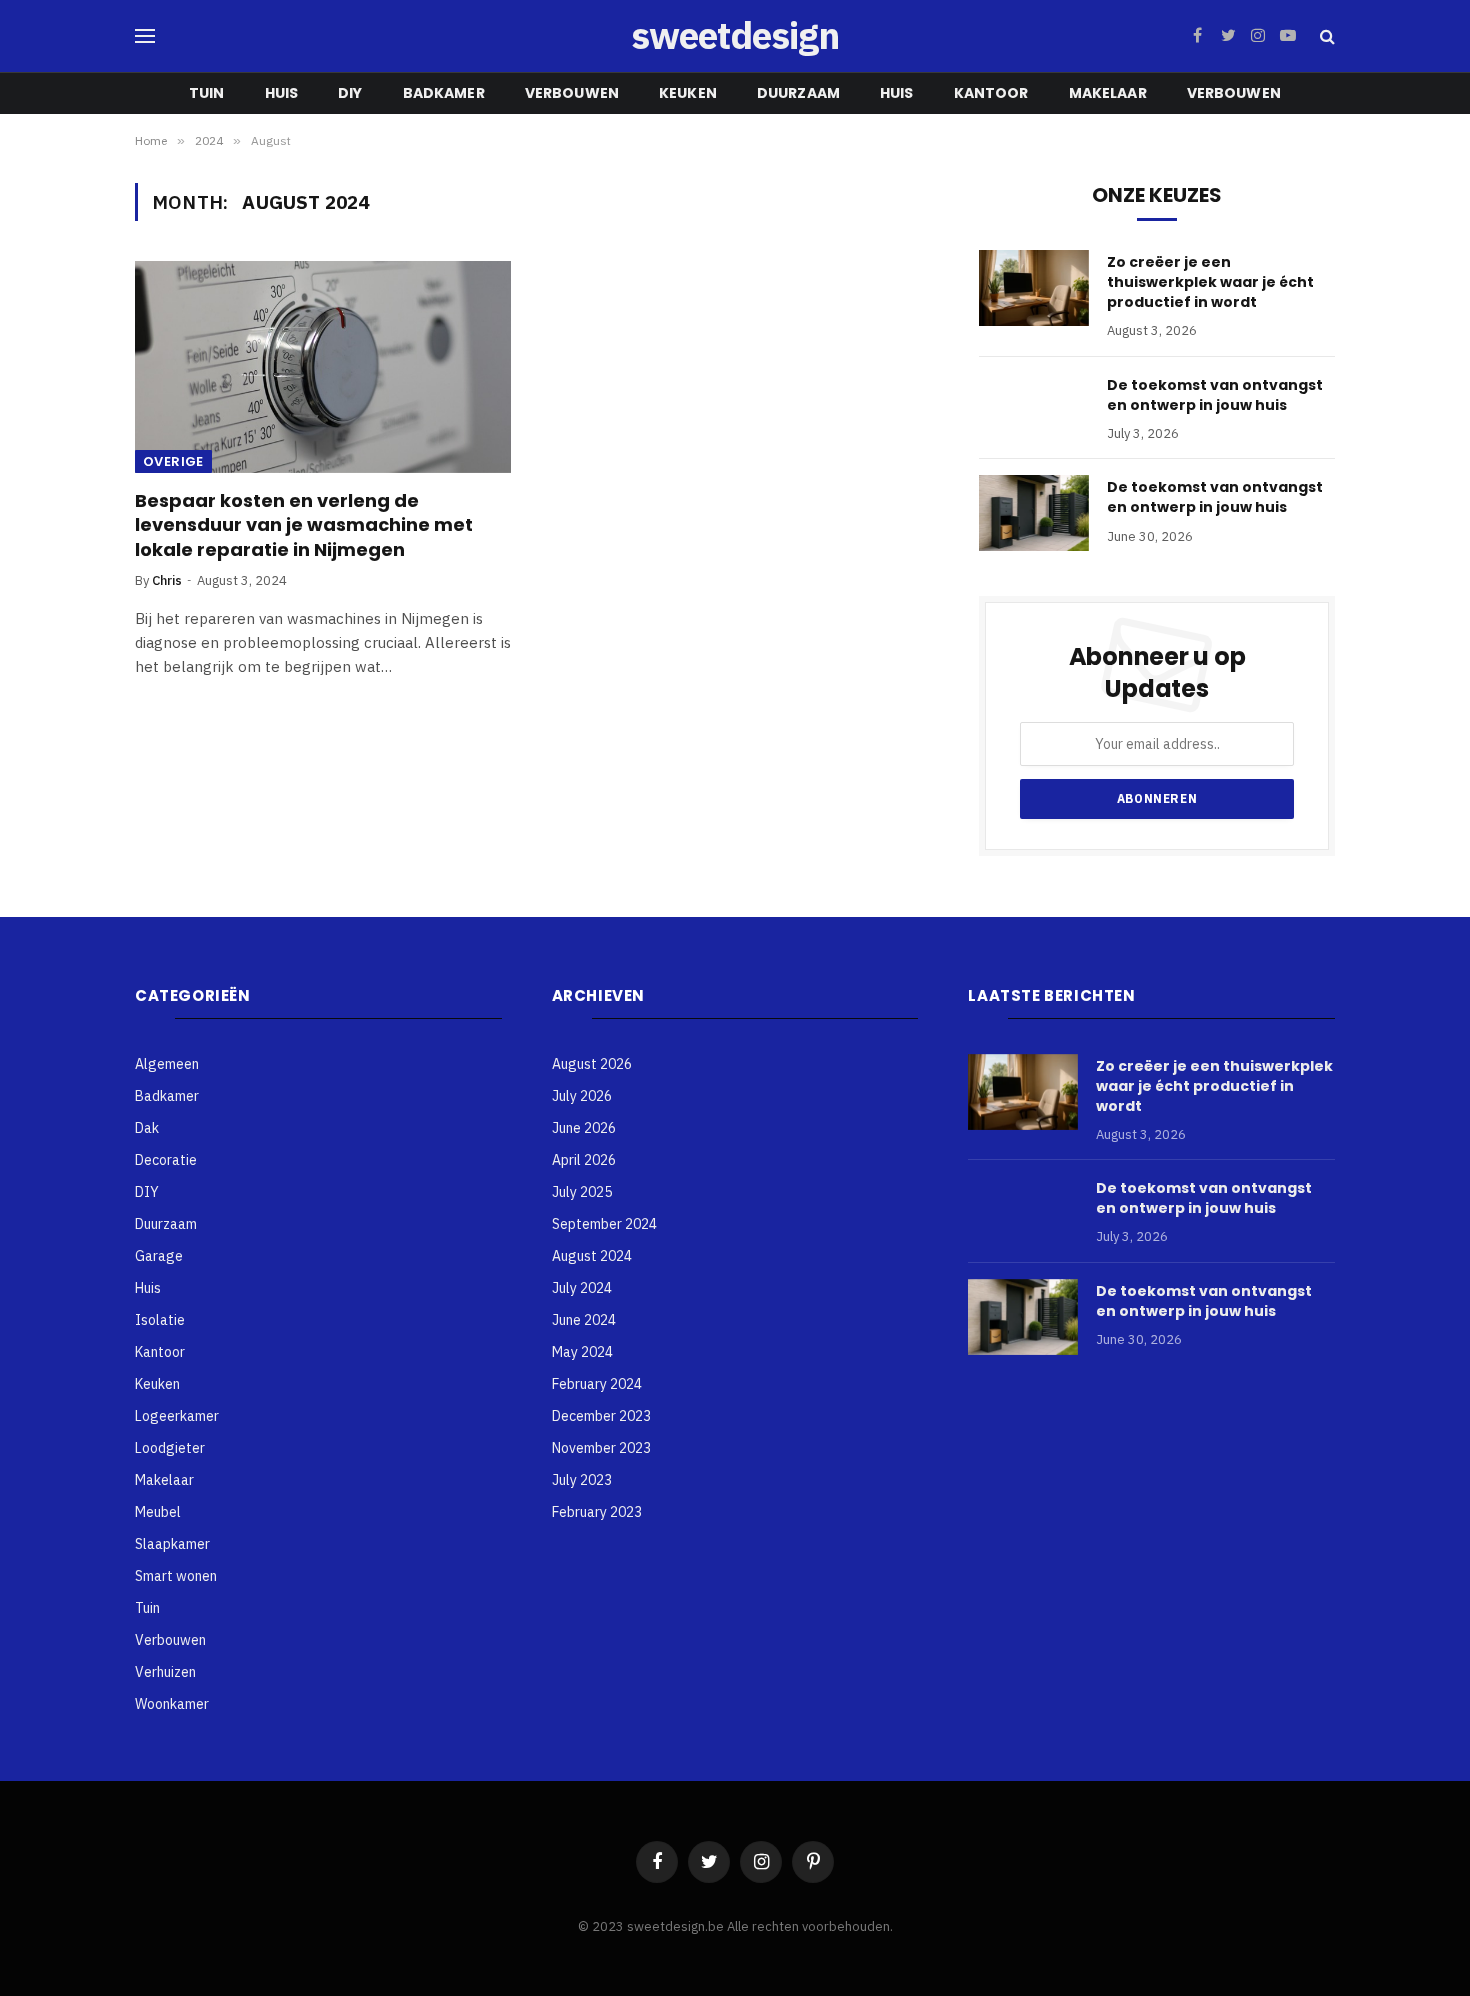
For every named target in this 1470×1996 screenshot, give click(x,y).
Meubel (158, 1512)
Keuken (688, 93)
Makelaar (1108, 93)
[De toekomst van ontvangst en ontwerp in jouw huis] (1034, 513)
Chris (167, 580)
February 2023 (597, 1512)
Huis (282, 93)
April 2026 (584, 1160)
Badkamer (444, 93)
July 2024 (582, 1288)
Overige (173, 461)
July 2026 (582, 1096)
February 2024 (597, 1384)
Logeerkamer (177, 1416)
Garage (159, 1256)
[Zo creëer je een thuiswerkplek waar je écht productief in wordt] (1034, 288)
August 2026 (592, 1064)
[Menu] (145, 36)
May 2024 (582, 1352)
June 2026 (584, 1128)
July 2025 (582, 1192)
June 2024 (584, 1320)
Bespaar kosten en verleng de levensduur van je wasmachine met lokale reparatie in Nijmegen (304, 525)
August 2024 (592, 1256)
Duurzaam (798, 93)
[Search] (1325, 36)
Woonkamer (172, 1704)
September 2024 (604, 1224)
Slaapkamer (172, 1544)
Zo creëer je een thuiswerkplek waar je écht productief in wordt (1210, 282)
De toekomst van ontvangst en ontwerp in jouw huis (1215, 395)
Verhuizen (165, 1672)
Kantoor (991, 93)
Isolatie (160, 1320)
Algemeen (167, 1064)
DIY (350, 93)
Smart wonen (176, 1576)
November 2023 (601, 1448)
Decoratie (166, 1160)
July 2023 (582, 1480)
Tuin (207, 93)
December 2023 (601, 1416)
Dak (147, 1128)
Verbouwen (572, 93)
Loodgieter (170, 1448)
